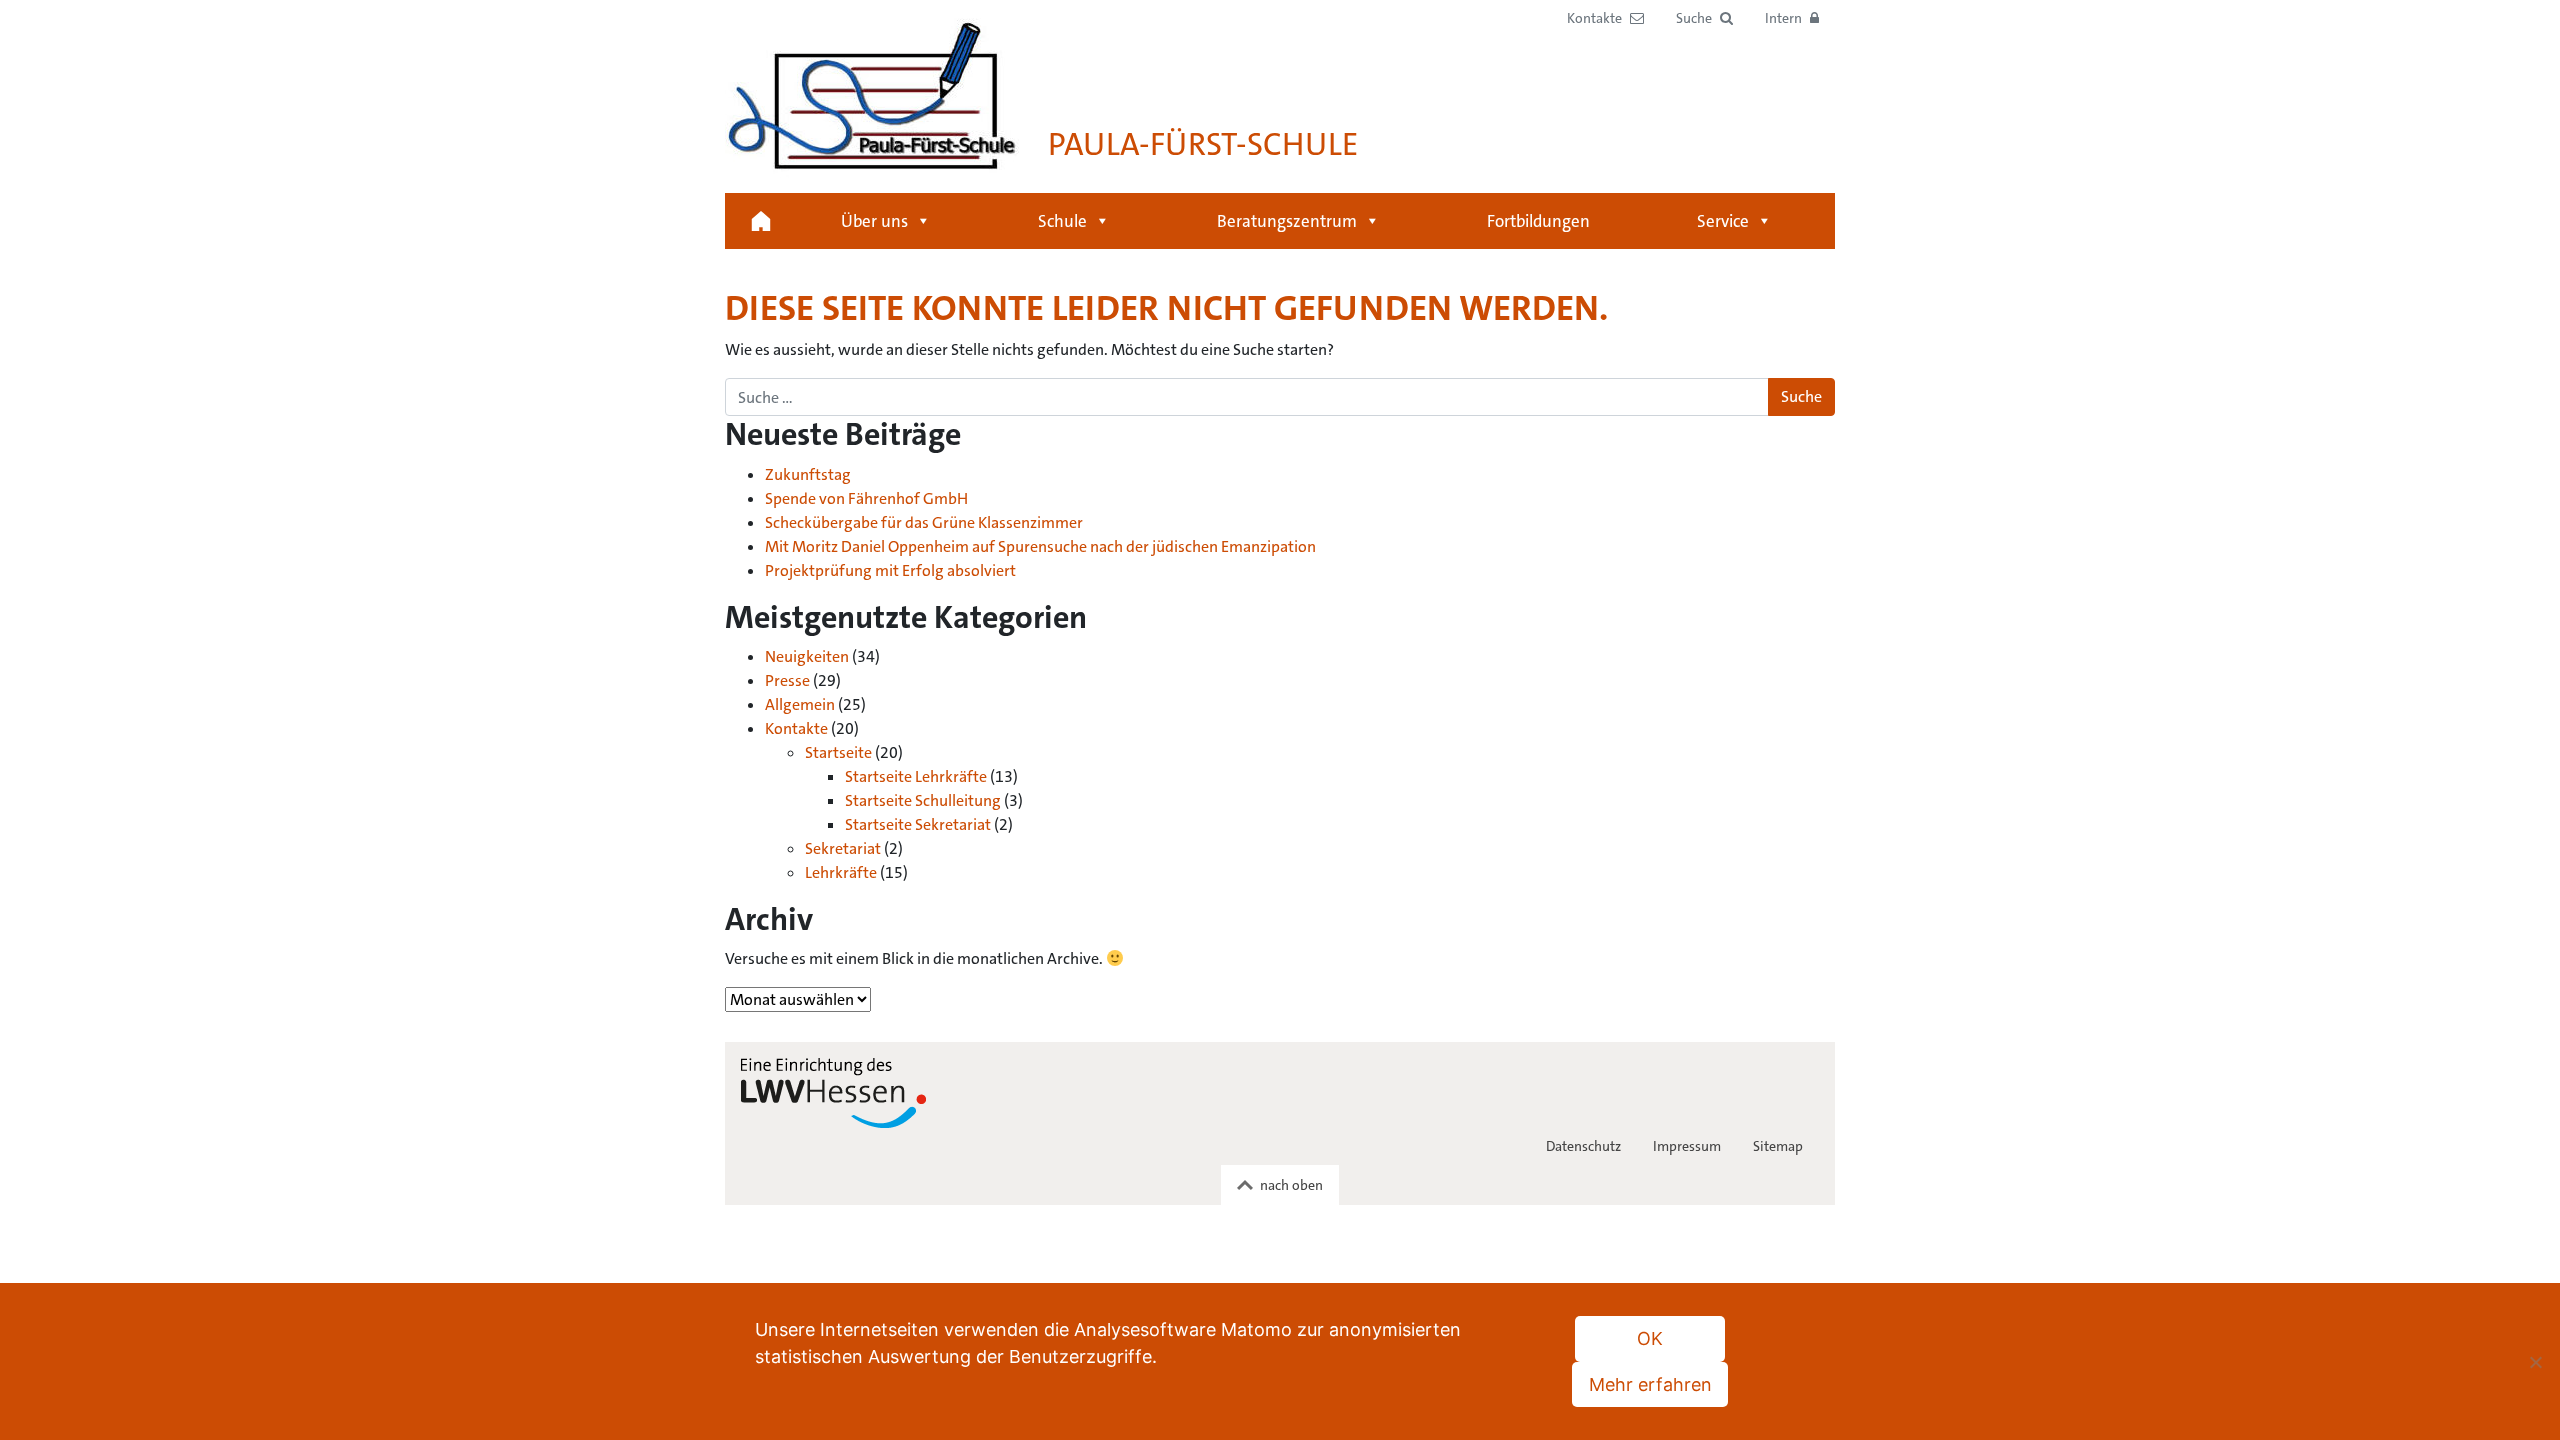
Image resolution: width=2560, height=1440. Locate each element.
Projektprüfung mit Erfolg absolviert (890, 570)
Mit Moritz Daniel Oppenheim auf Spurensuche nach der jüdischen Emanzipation (1040, 546)
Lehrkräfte (841, 872)
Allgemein (800, 704)
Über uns (874, 221)
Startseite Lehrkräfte (916, 776)
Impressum (1687, 1146)
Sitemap (1778, 1146)
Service (1723, 221)
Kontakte (796, 728)
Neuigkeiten (807, 656)
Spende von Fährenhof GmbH (866, 498)
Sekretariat (843, 848)
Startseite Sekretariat (918, 824)
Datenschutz (1583, 1146)
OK (1650, 1338)
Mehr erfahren (1650, 1384)
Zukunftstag (808, 474)
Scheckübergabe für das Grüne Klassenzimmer (924, 522)
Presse (787, 680)
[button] (1704, 18)
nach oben (1291, 1185)
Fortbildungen (1538, 221)
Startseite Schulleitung (923, 800)
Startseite (761, 221)
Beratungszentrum (1287, 221)
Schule (1062, 221)
